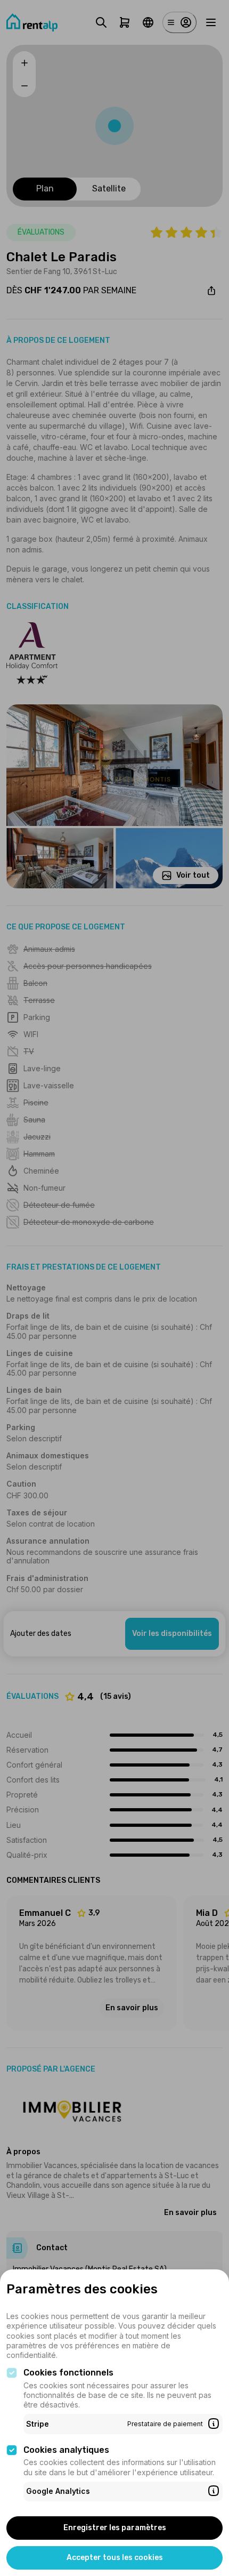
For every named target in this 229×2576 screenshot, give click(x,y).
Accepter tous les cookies (115, 2558)
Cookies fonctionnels (68, 2373)
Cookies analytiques (66, 2450)
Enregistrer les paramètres (115, 2528)
